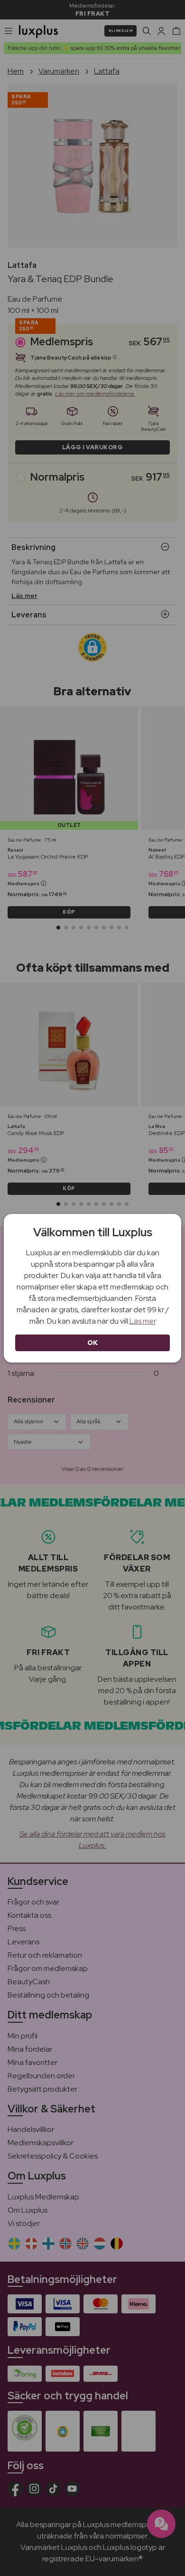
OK (93, 1343)
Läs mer (143, 1321)
